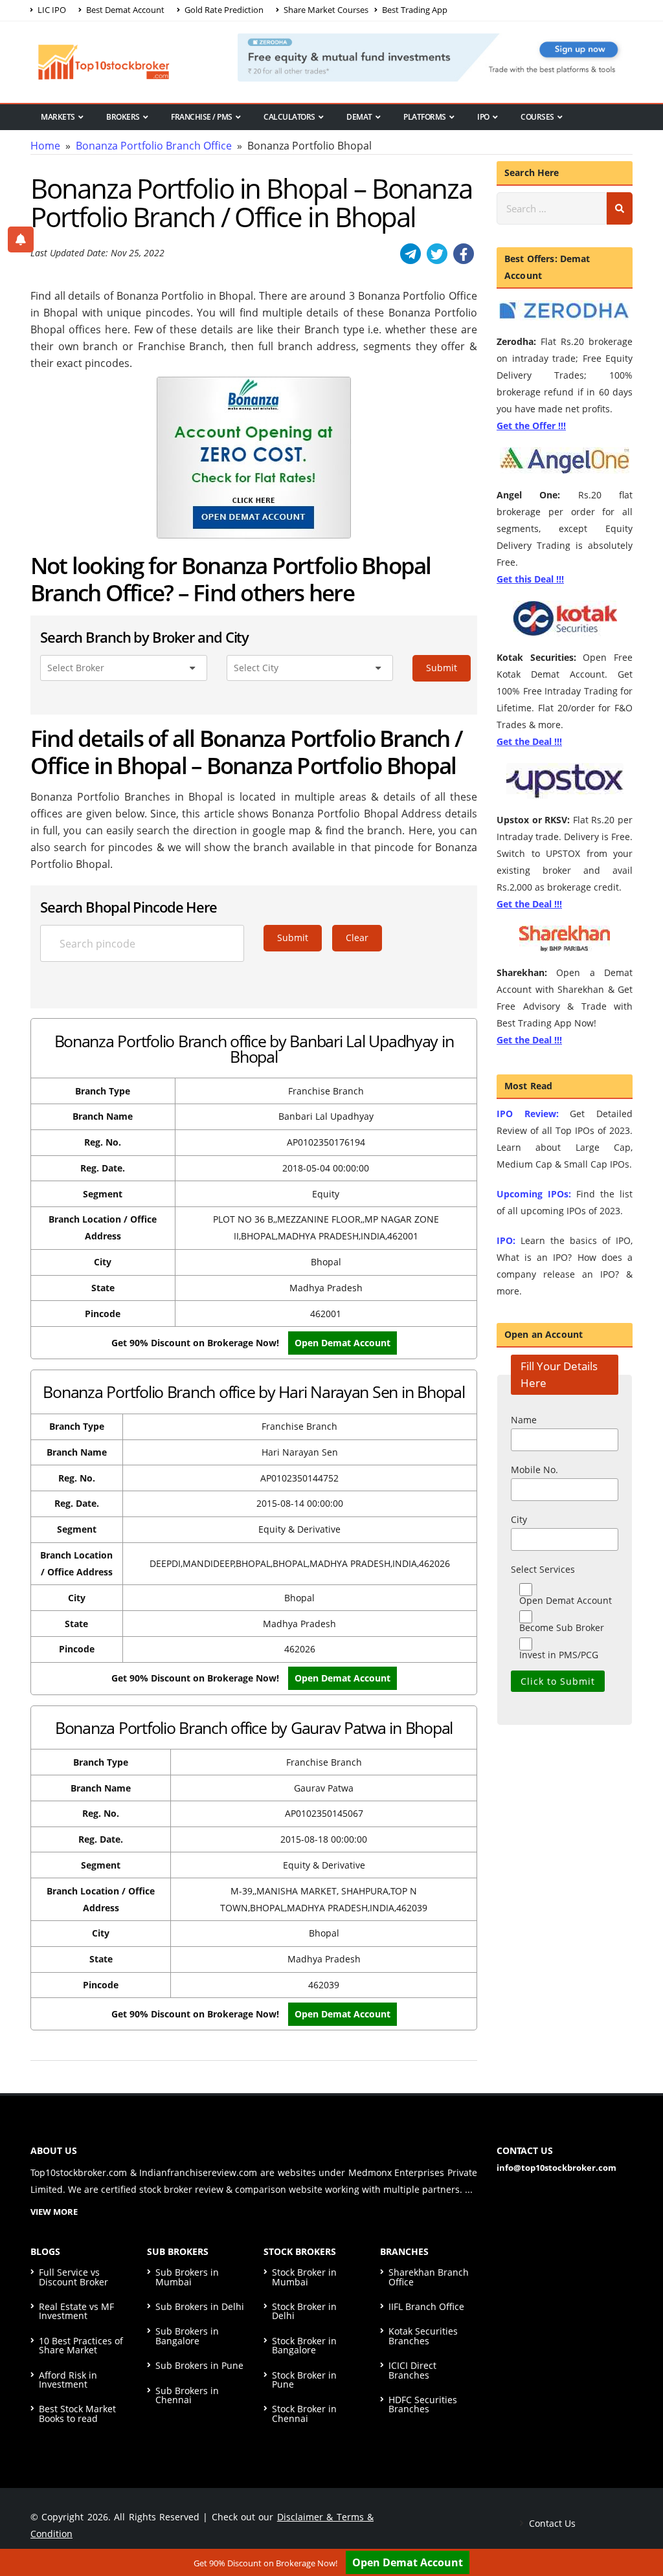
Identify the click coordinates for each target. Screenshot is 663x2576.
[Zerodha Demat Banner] (435, 56)
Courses (537, 117)
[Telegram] (410, 254)
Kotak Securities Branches (423, 2336)
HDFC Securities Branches (423, 2404)
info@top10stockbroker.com (556, 2168)
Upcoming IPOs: (534, 1194)
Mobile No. (534, 1470)
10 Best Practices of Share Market (81, 2345)
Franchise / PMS (202, 117)
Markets (58, 117)
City (519, 1519)
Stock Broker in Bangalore (304, 2345)
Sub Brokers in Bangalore (187, 2336)
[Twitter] (437, 254)
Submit (442, 668)
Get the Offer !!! (531, 426)
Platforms (425, 117)
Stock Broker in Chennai (304, 2413)
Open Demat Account (408, 2562)
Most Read (62, 139)
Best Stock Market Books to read (77, 2413)
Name (524, 1420)
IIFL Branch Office (426, 2306)
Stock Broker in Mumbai (304, 2277)
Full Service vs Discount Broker (73, 2277)
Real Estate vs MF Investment (76, 2311)
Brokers (123, 117)
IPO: (506, 1240)
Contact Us (551, 2523)
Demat (359, 117)
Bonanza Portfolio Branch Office (154, 146)
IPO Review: (528, 1114)
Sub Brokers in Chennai (187, 2395)
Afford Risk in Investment (68, 2380)
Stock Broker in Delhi (304, 2311)
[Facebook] (464, 254)
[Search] (620, 208)
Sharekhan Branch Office (429, 2277)
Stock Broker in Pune (304, 2380)
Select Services (543, 1569)
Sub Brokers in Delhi (200, 2306)
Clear (357, 938)
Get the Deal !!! (529, 741)
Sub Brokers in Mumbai (187, 2277)
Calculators (289, 117)
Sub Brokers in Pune (199, 2365)
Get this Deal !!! (530, 579)
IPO (483, 117)
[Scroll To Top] (640, 2526)
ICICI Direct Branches (412, 2370)
